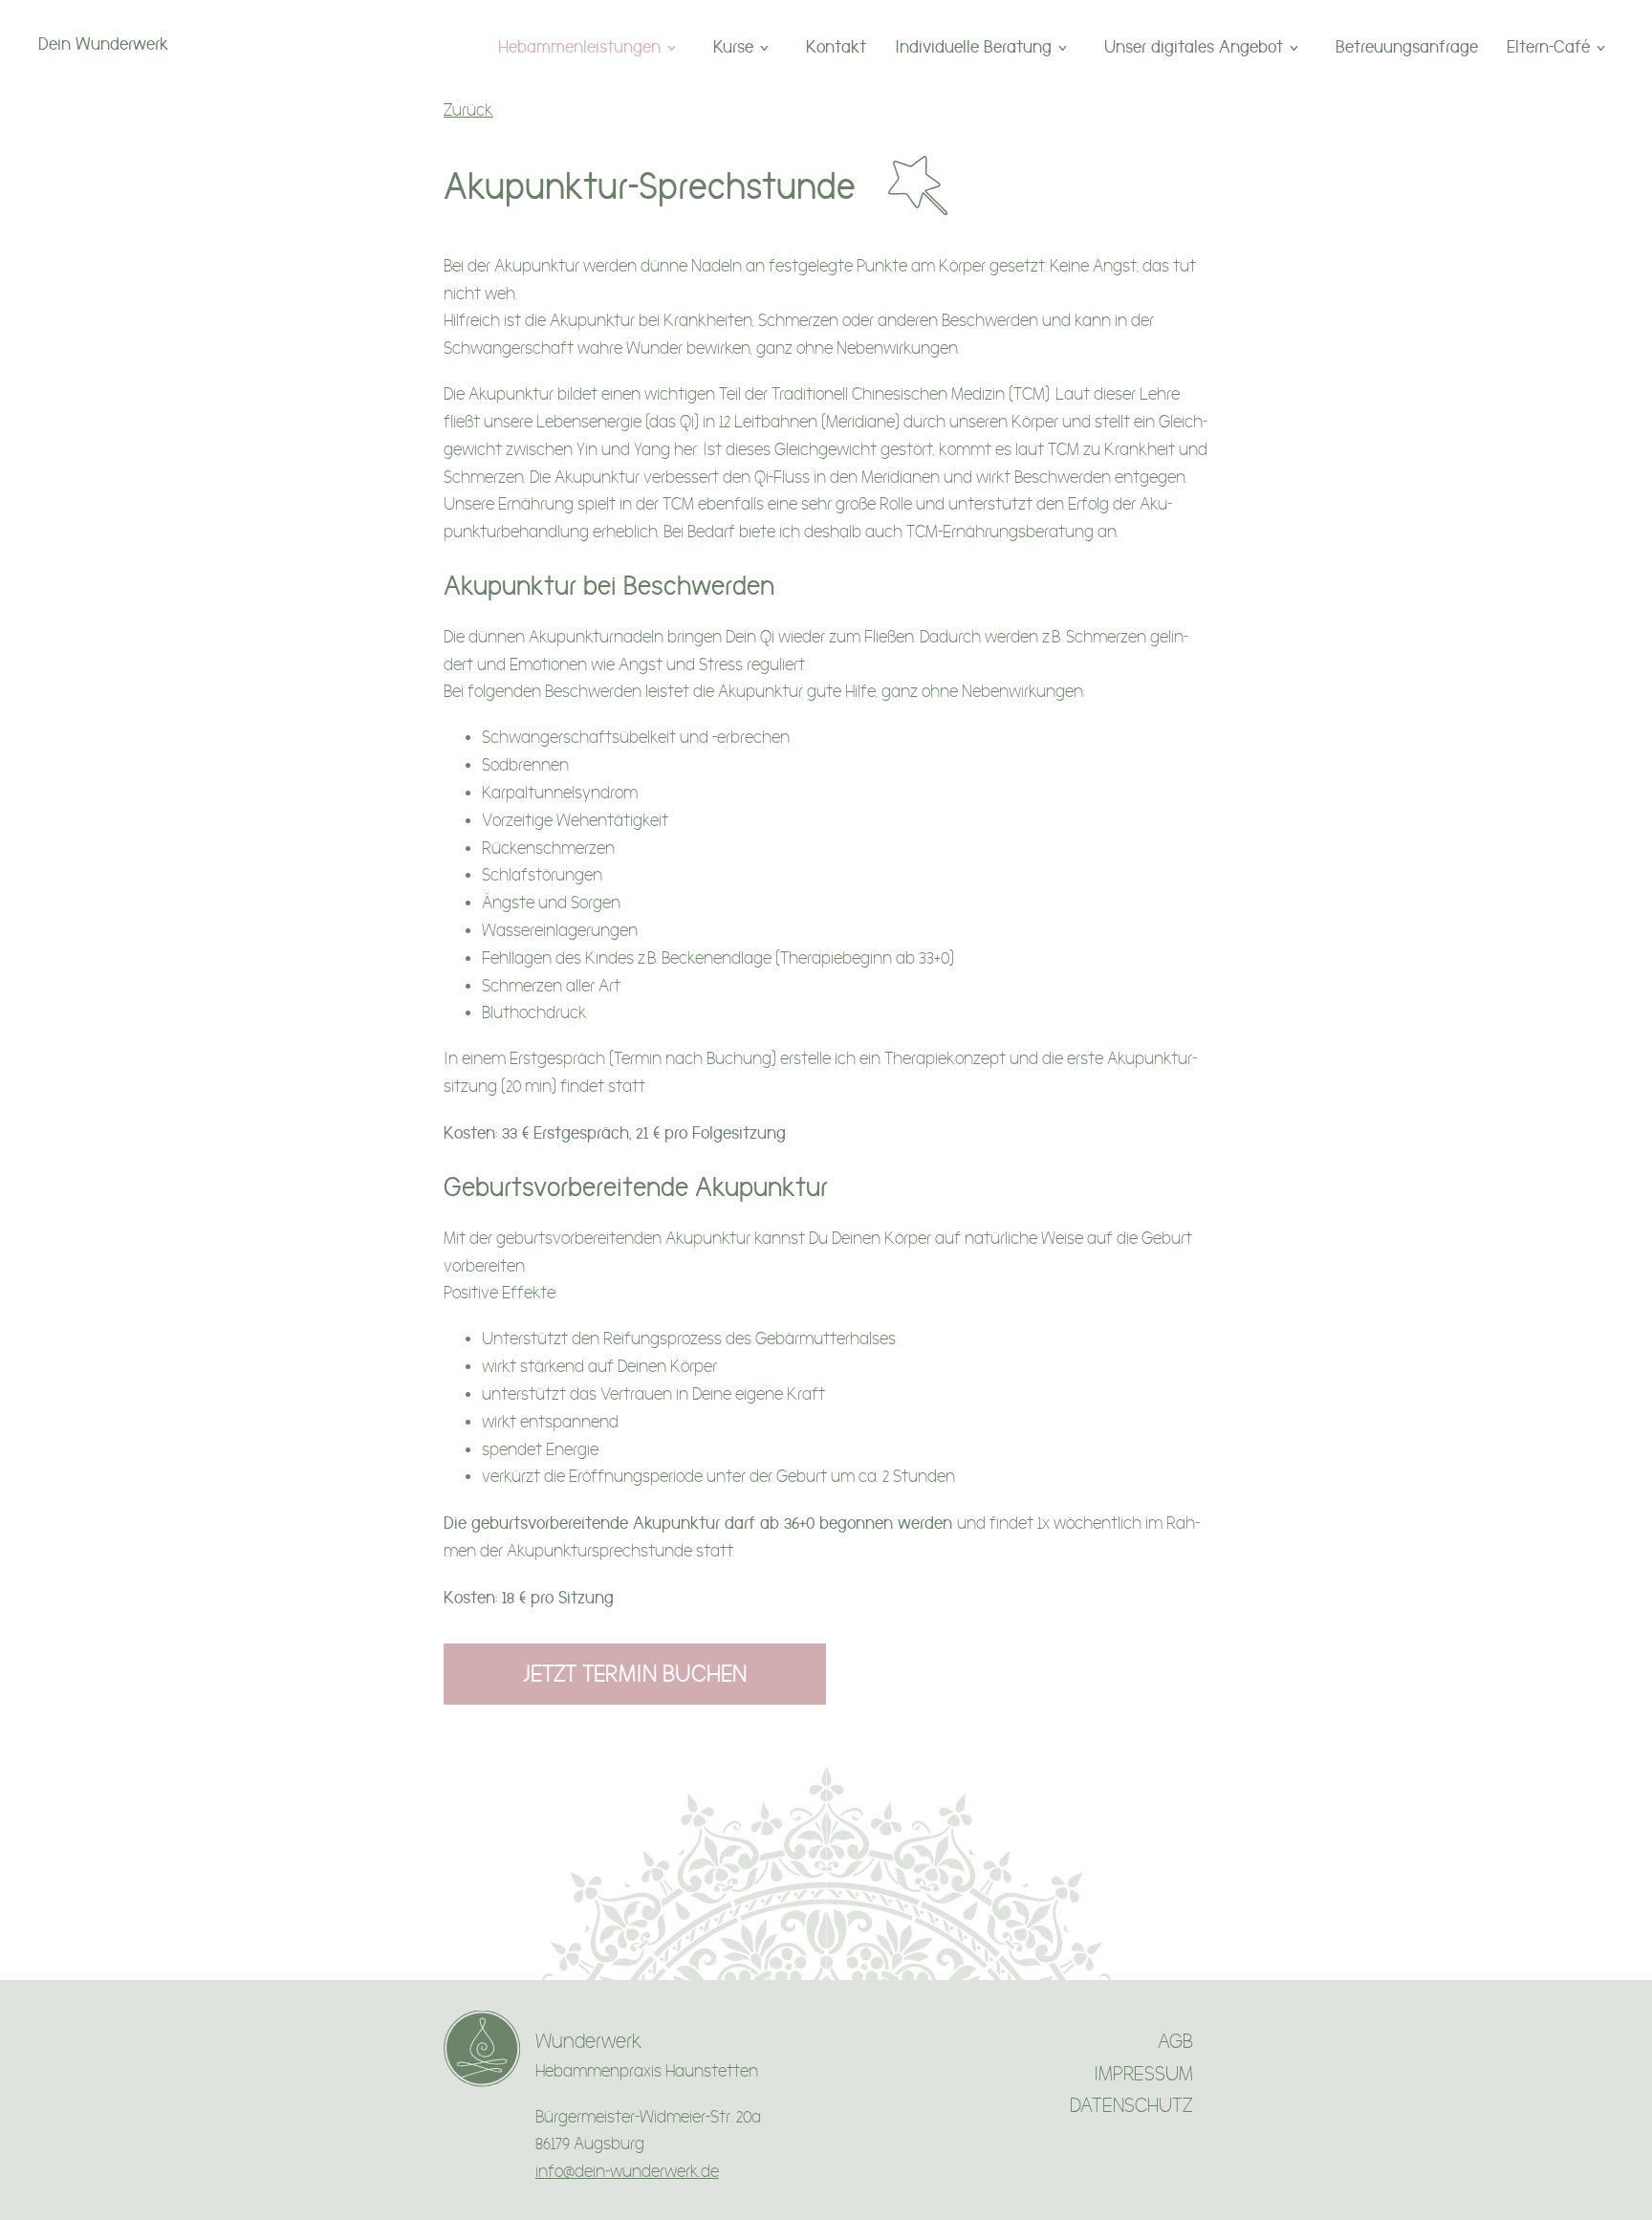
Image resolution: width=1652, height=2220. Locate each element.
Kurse (733, 46)
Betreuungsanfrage (1407, 46)
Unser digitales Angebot (1194, 46)
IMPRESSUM (1143, 2074)
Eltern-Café (1548, 46)
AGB (1175, 2042)
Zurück (468, 110)
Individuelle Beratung (973, 46)
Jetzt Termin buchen (635, 1674)
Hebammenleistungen (579, 46)
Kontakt (836, 46)
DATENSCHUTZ (1131, 2106)
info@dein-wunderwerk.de (627, 2172)
